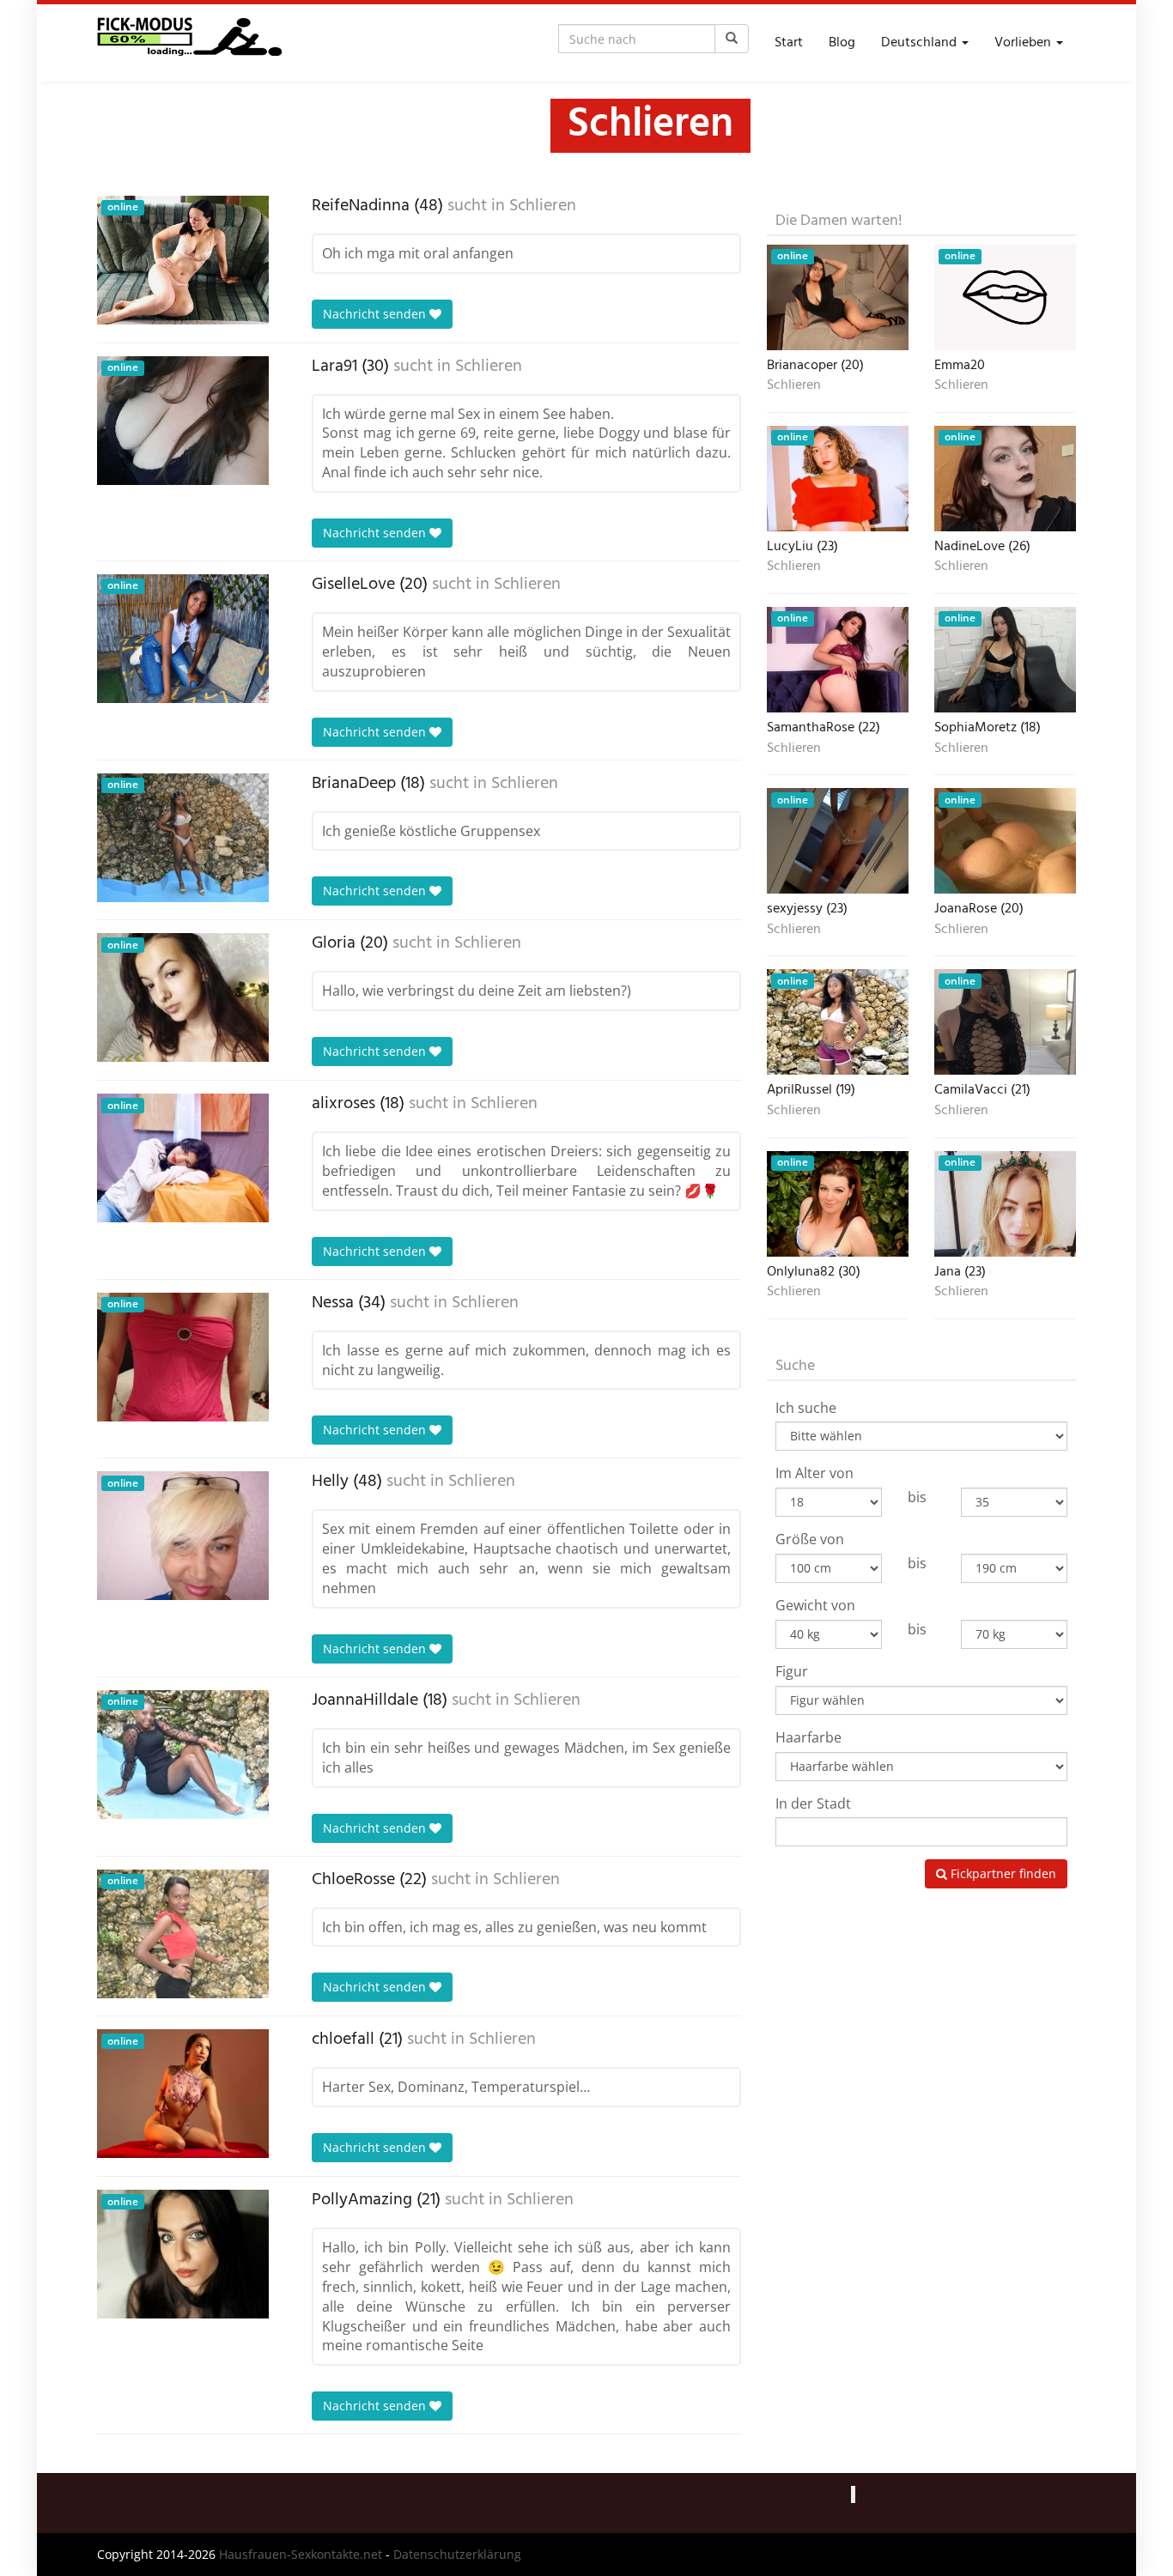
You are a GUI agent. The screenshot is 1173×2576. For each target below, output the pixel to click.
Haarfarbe (808, 1737)
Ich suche (806, 1408)
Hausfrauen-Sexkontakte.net (301, 2554)
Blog (842, 43)
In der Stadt (813, 1803)
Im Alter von (814, 1473)
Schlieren (543, 206)
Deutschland (921, 43)
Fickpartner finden (1002, 1873)
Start (789, 43)
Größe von (810, 1539)
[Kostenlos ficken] (189, 43)
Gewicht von (815, 1605)
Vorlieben (1024, 43)
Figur (792, 1671)
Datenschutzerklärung (457, 2554)
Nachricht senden (376, 314)
